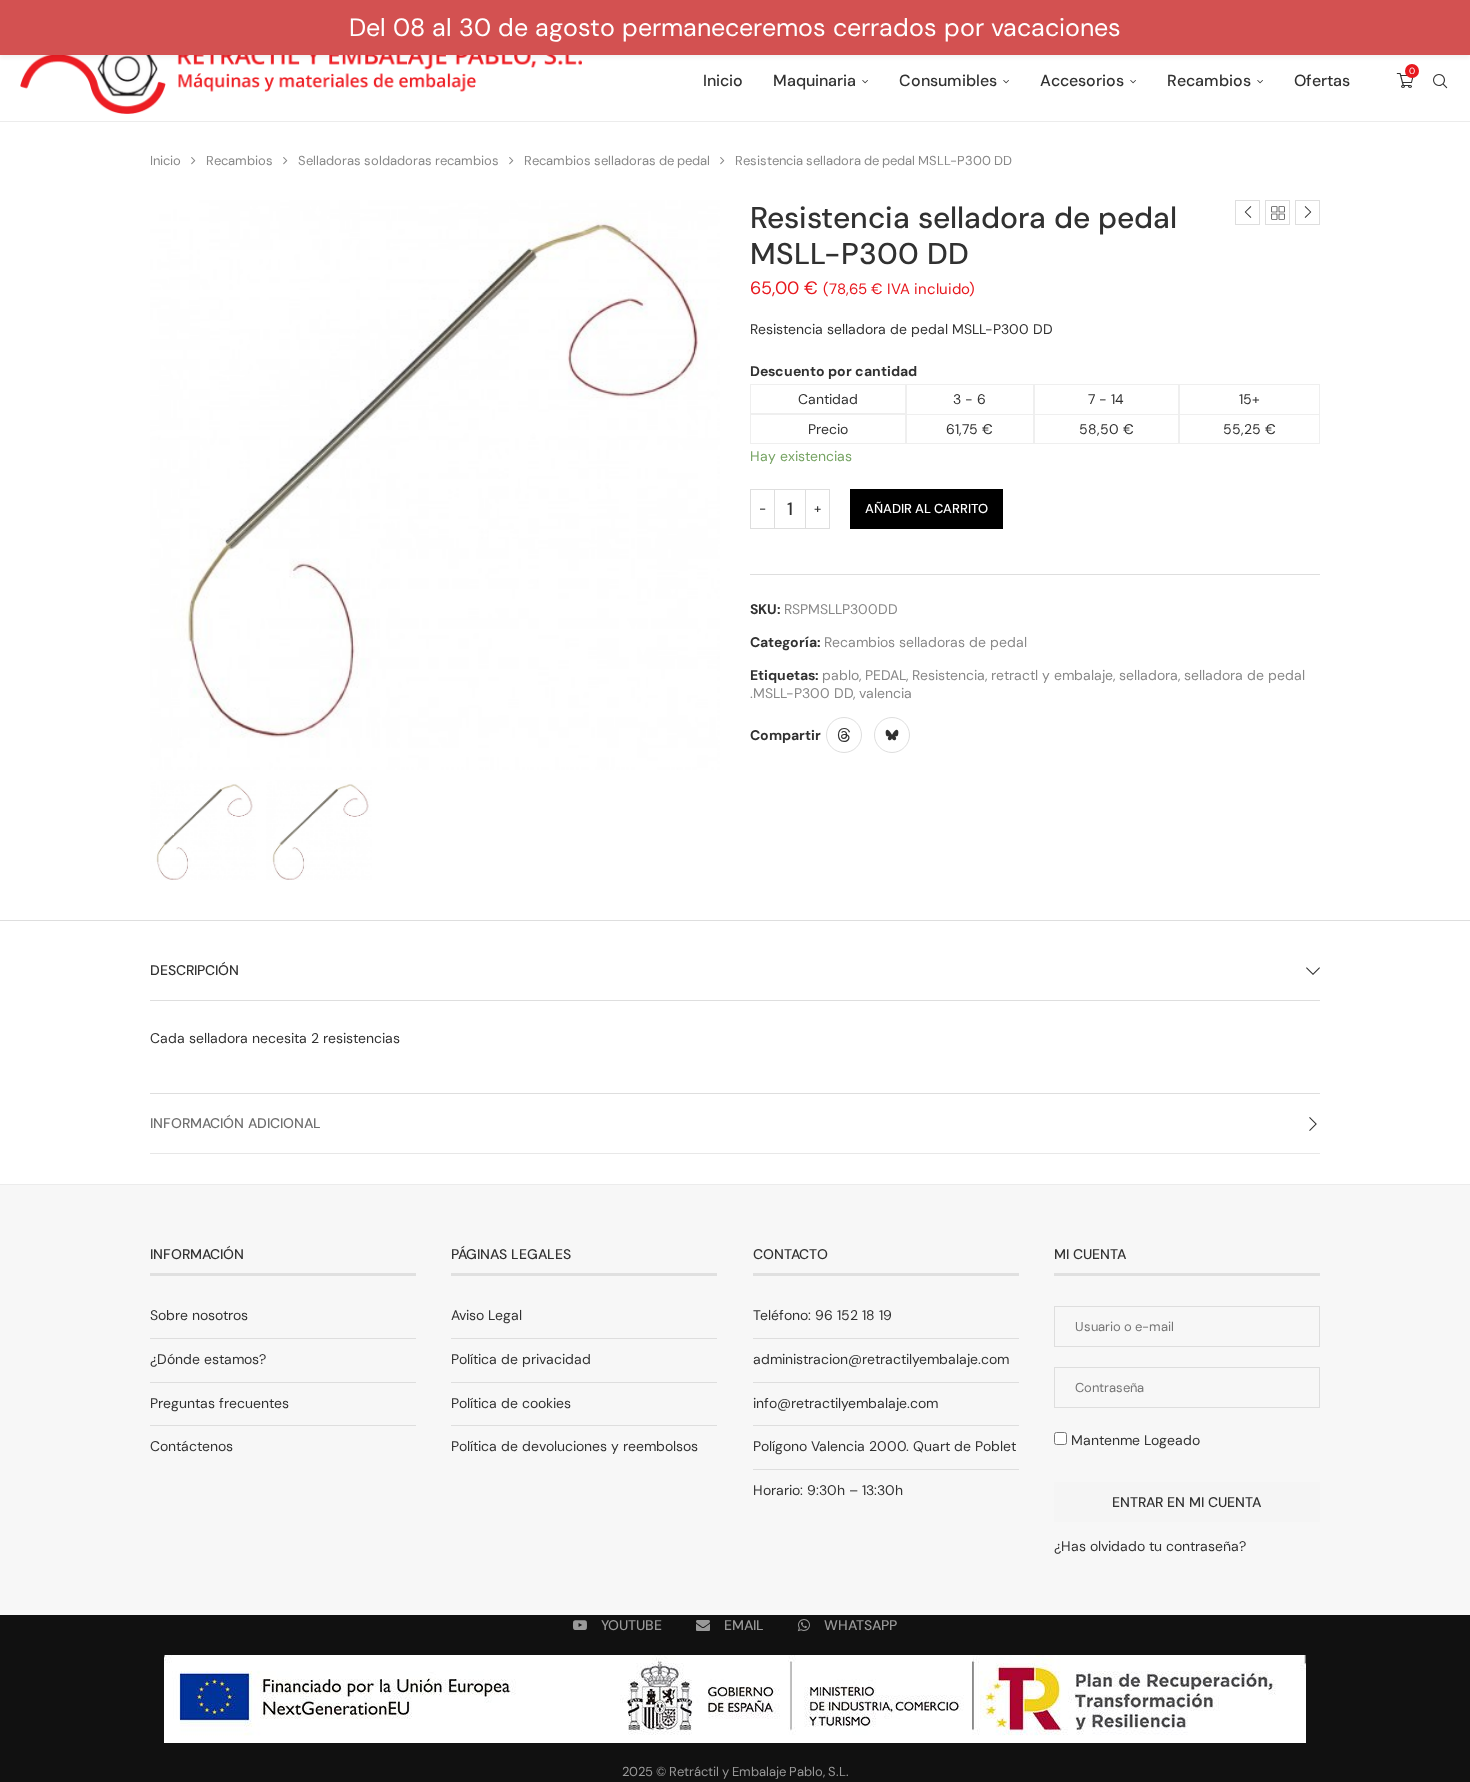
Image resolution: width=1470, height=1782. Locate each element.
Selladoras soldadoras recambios (398, 160)
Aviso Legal (486, 1315)
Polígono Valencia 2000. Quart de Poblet (884, 1446)
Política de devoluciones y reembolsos (574, 1446)
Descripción (194, 970)
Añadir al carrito (926, 508)
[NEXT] (700, 830)
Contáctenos (191, 1446)
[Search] (1440, 81)
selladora (1148, 675)
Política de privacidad (521, 1359)
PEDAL (885, 675)
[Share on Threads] (844, 735)
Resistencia (948, 675)
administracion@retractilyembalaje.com (881, 1359)
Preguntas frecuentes (219, 1403)
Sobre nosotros (199, 1315)
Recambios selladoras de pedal (617, 160)
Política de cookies (511, 1403)
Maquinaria (814, 80)
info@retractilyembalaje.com (845, 1403)
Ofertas (1322, 80)
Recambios (1209, 80)
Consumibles (948, 80)
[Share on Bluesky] (892, 735)
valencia (885, 693)
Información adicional (235, 1123)
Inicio (723, 80)
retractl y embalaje (1052, 675)
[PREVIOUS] (170, 830)
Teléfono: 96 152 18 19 (822, 1315)
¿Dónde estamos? (208, 1359)
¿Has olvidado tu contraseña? (1150, 1546)
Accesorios (1082, 80)
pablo (840, 675)
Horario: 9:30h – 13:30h (828, 1490)
